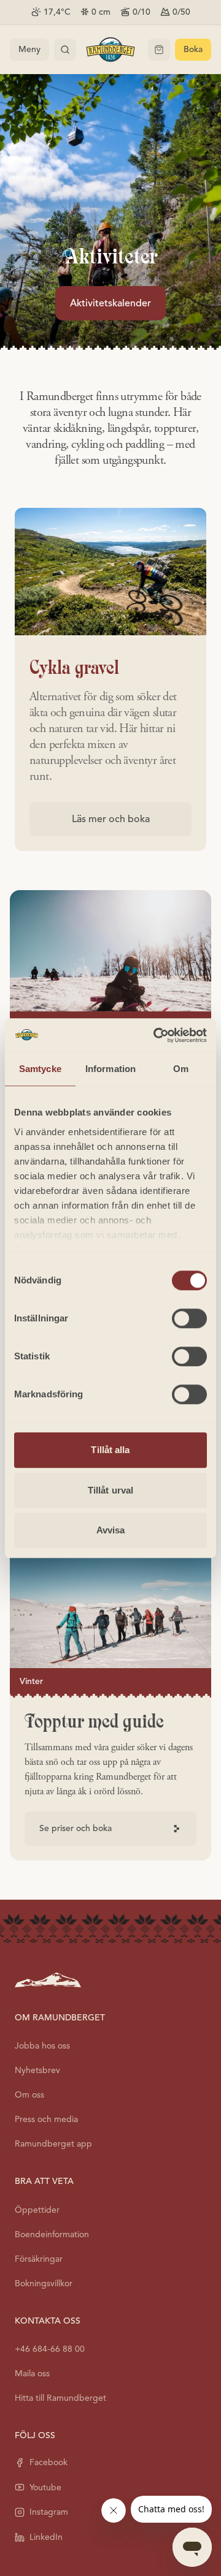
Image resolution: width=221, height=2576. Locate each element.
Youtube (45, 2487)
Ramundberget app (53, 2144)
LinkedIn (46, 2537)
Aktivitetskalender (110, 303)
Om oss (29, 2095)
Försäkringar (39, 2259)
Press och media (46, 2119)
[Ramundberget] (110, 50)
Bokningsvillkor (44, 2283)
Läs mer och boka (111, 819)
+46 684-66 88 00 (50, 2349)
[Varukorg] (159, 50)
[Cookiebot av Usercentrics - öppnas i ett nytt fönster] (156, 1035)
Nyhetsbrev (37, 2070)
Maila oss (32, 2374)
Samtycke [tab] (40, 1069)
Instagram (49, 2512)
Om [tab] (181, 1069)
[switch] (189, 1318)
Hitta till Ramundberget (60, 2398)
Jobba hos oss (42, 2046)
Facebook (48, 2462)
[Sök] (65, 50)
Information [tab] (110, 1069)
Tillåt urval (110, 1490)
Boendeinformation (52, 2234)
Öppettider (37, 2210)
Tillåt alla (110, 1450)
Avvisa (111, 1530)
